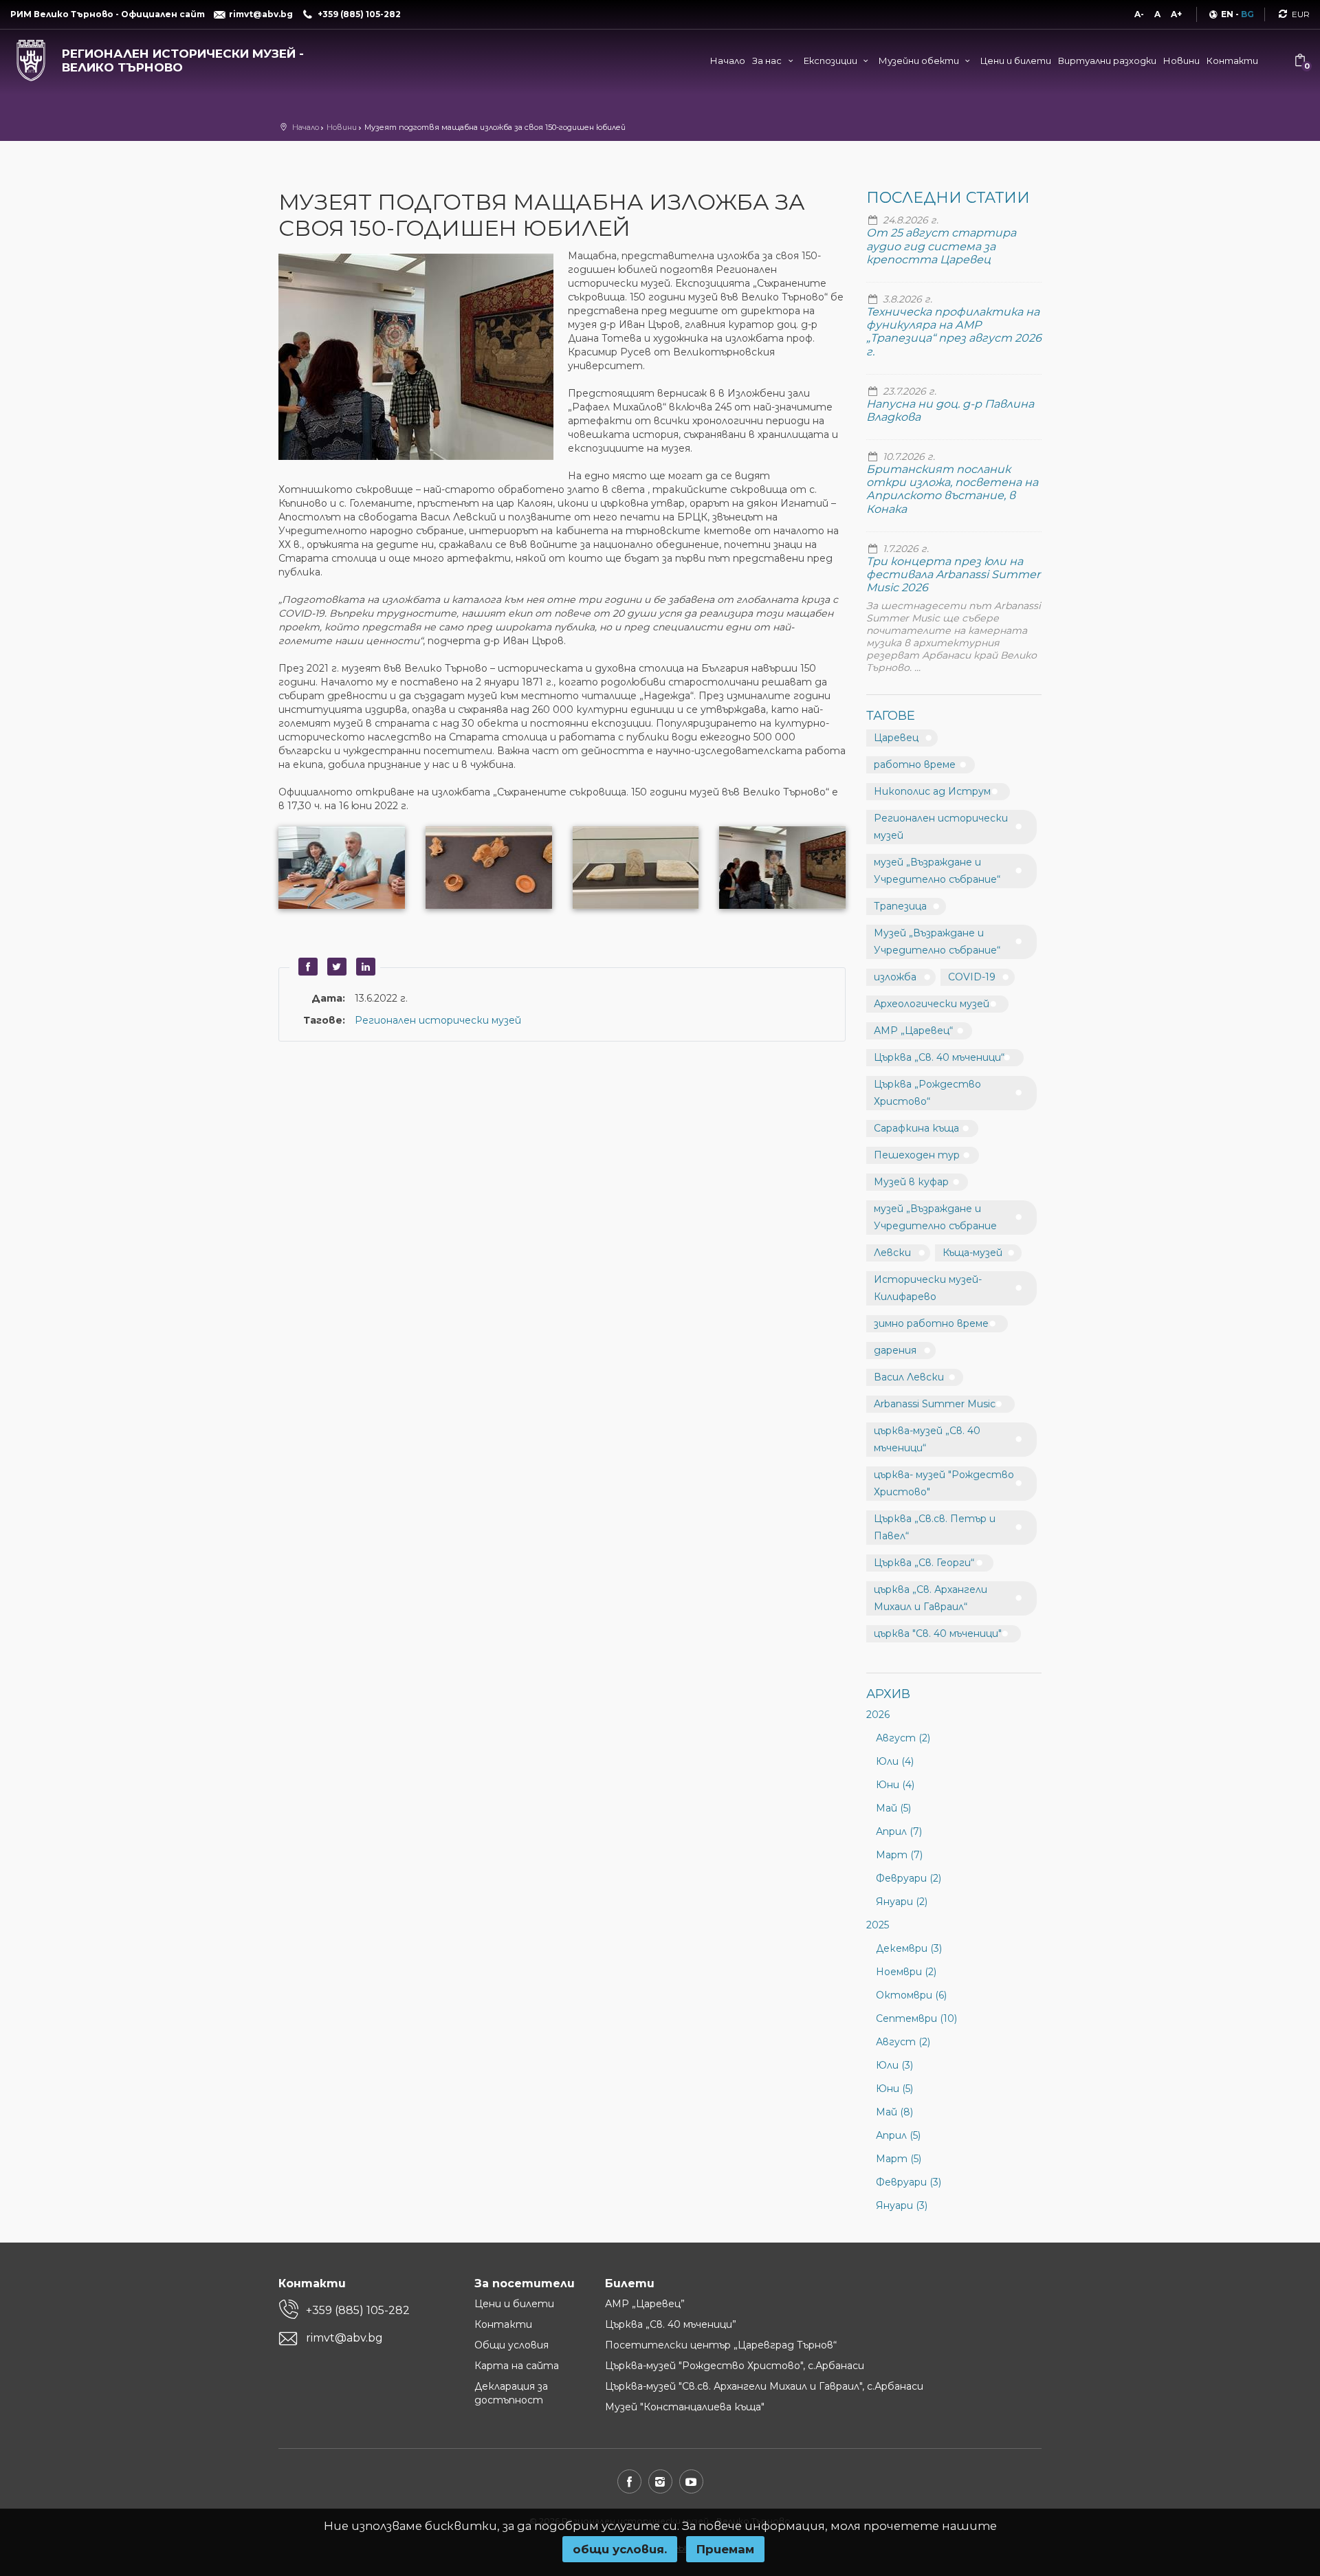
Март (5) (899, 2159)
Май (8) (894, 2112)
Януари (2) (902, 1902)
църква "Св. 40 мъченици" (938, 1633)
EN (1227, 14)
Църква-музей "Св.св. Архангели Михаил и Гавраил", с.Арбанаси (764, 2386)
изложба (895, 977)
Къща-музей (972, 1253)
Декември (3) (909, 1948)
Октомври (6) (911, 1995)
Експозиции (832, 60)
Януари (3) (902, 2205)
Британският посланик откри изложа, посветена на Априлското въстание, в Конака (952, 489)
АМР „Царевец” (645, 2304)
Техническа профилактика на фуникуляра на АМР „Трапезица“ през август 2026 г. (954, 332)
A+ (1176, 14)
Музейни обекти (920, 60)
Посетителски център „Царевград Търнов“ (721, 2345)
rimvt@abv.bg (344, 2338)
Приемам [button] (725, 2549)
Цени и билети (1016, 60)
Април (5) (898, 2135)
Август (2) (903, 1738)
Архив (888, 1694)
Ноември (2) (906, 1972)
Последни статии (948, 198)
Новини (1181, 60)
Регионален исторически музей (438, 1020)
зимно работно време (931, 1323)
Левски (892, 1253)
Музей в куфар (911, 1182)
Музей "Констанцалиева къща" (685, 2407)
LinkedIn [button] (364, 967)
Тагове (891, 716)
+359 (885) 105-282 (358, 2310)
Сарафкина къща (916, 1128)
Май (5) (893, 1808)
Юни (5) (894, 2089)
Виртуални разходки (1107, 60)
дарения (895, 1350)
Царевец (896, 738)
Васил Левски (909, 1377)
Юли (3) (894, 2065)
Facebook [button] (306, 967)
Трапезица (900, 906)
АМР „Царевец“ (913, 1031)
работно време (915, 764)
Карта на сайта (517, 2366)
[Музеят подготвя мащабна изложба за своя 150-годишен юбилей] (423, 358)
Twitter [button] (335, 967)
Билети (630, 2283)
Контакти (1232, 60)
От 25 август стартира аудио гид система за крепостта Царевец (941, 246)
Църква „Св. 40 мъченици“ (939, 1057)
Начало (728, 60)
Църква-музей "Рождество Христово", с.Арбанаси (735, 2366)
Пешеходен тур (917, 1155)
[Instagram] (660, 2481)
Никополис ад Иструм (932, 791)
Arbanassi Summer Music (935, 1404)
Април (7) (899, 1831)
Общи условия (511, 2345)
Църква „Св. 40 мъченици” (671, 2324)
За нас (768, 60)
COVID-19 (972, 977)
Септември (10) (916, 2018)
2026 (878, 1715)
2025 (878, 1925)
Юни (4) (895, 1785)
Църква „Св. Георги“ (924, 1563)
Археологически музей (932, 1004)
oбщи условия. (620, 2549)
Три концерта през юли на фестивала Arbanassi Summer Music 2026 (953, 574)
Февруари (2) (909, 1878)
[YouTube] (691, 2481)
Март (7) (899, 1855)
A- (1139, 14)
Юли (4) (895, 1761)
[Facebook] (629, 2481)
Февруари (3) (909, 2182)
